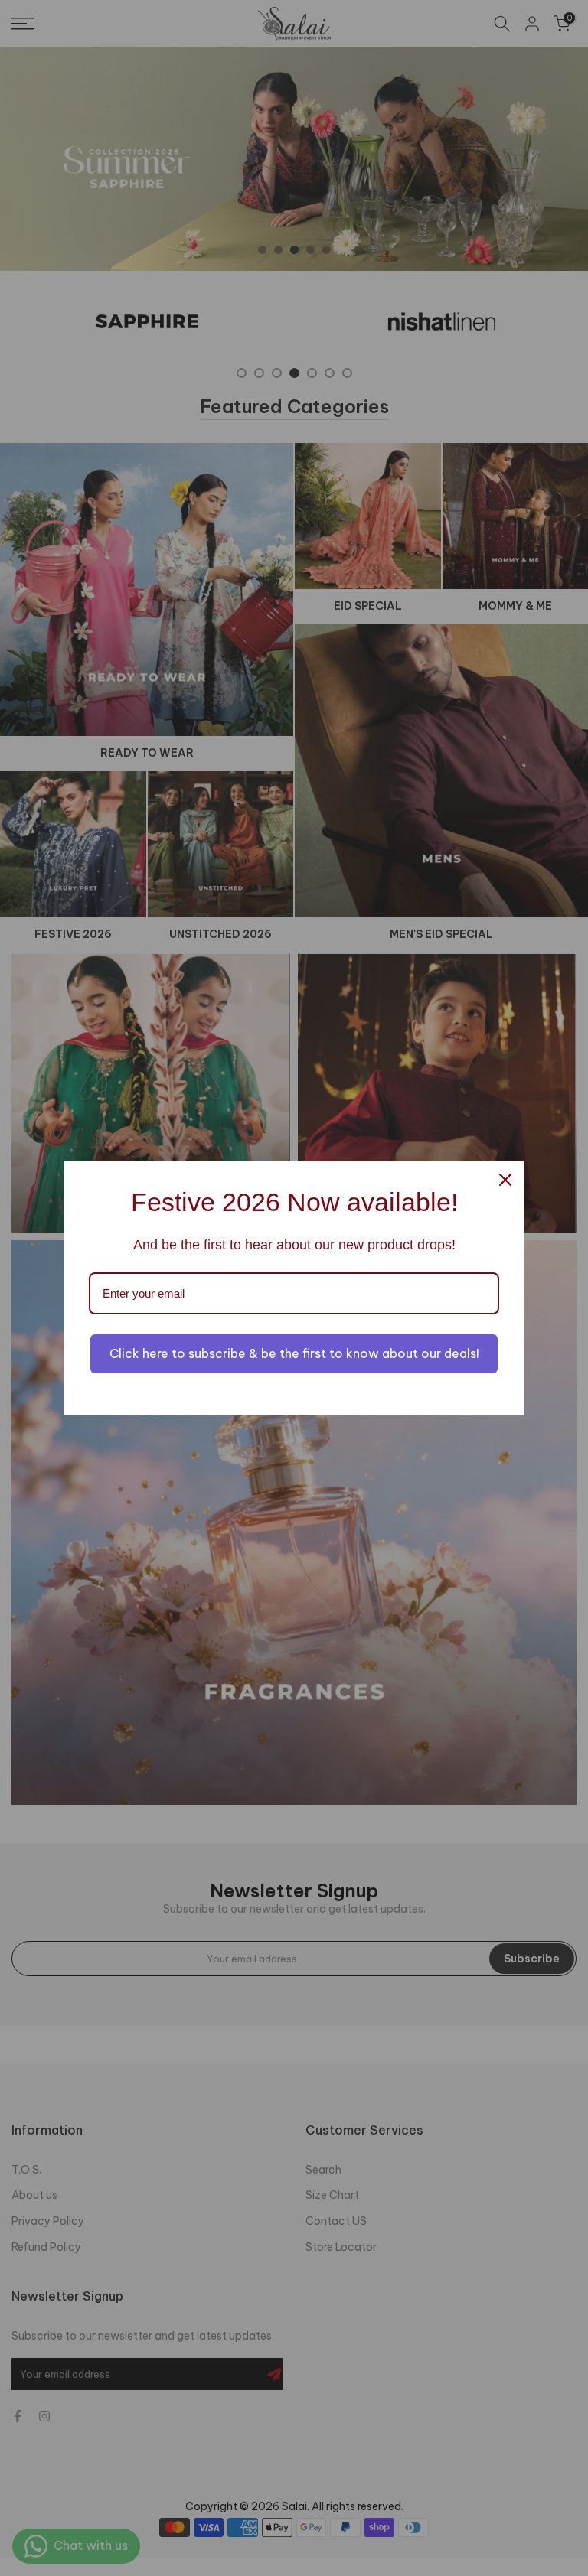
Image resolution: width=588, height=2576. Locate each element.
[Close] (505, 1180)
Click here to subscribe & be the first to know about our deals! (294, 1353)
